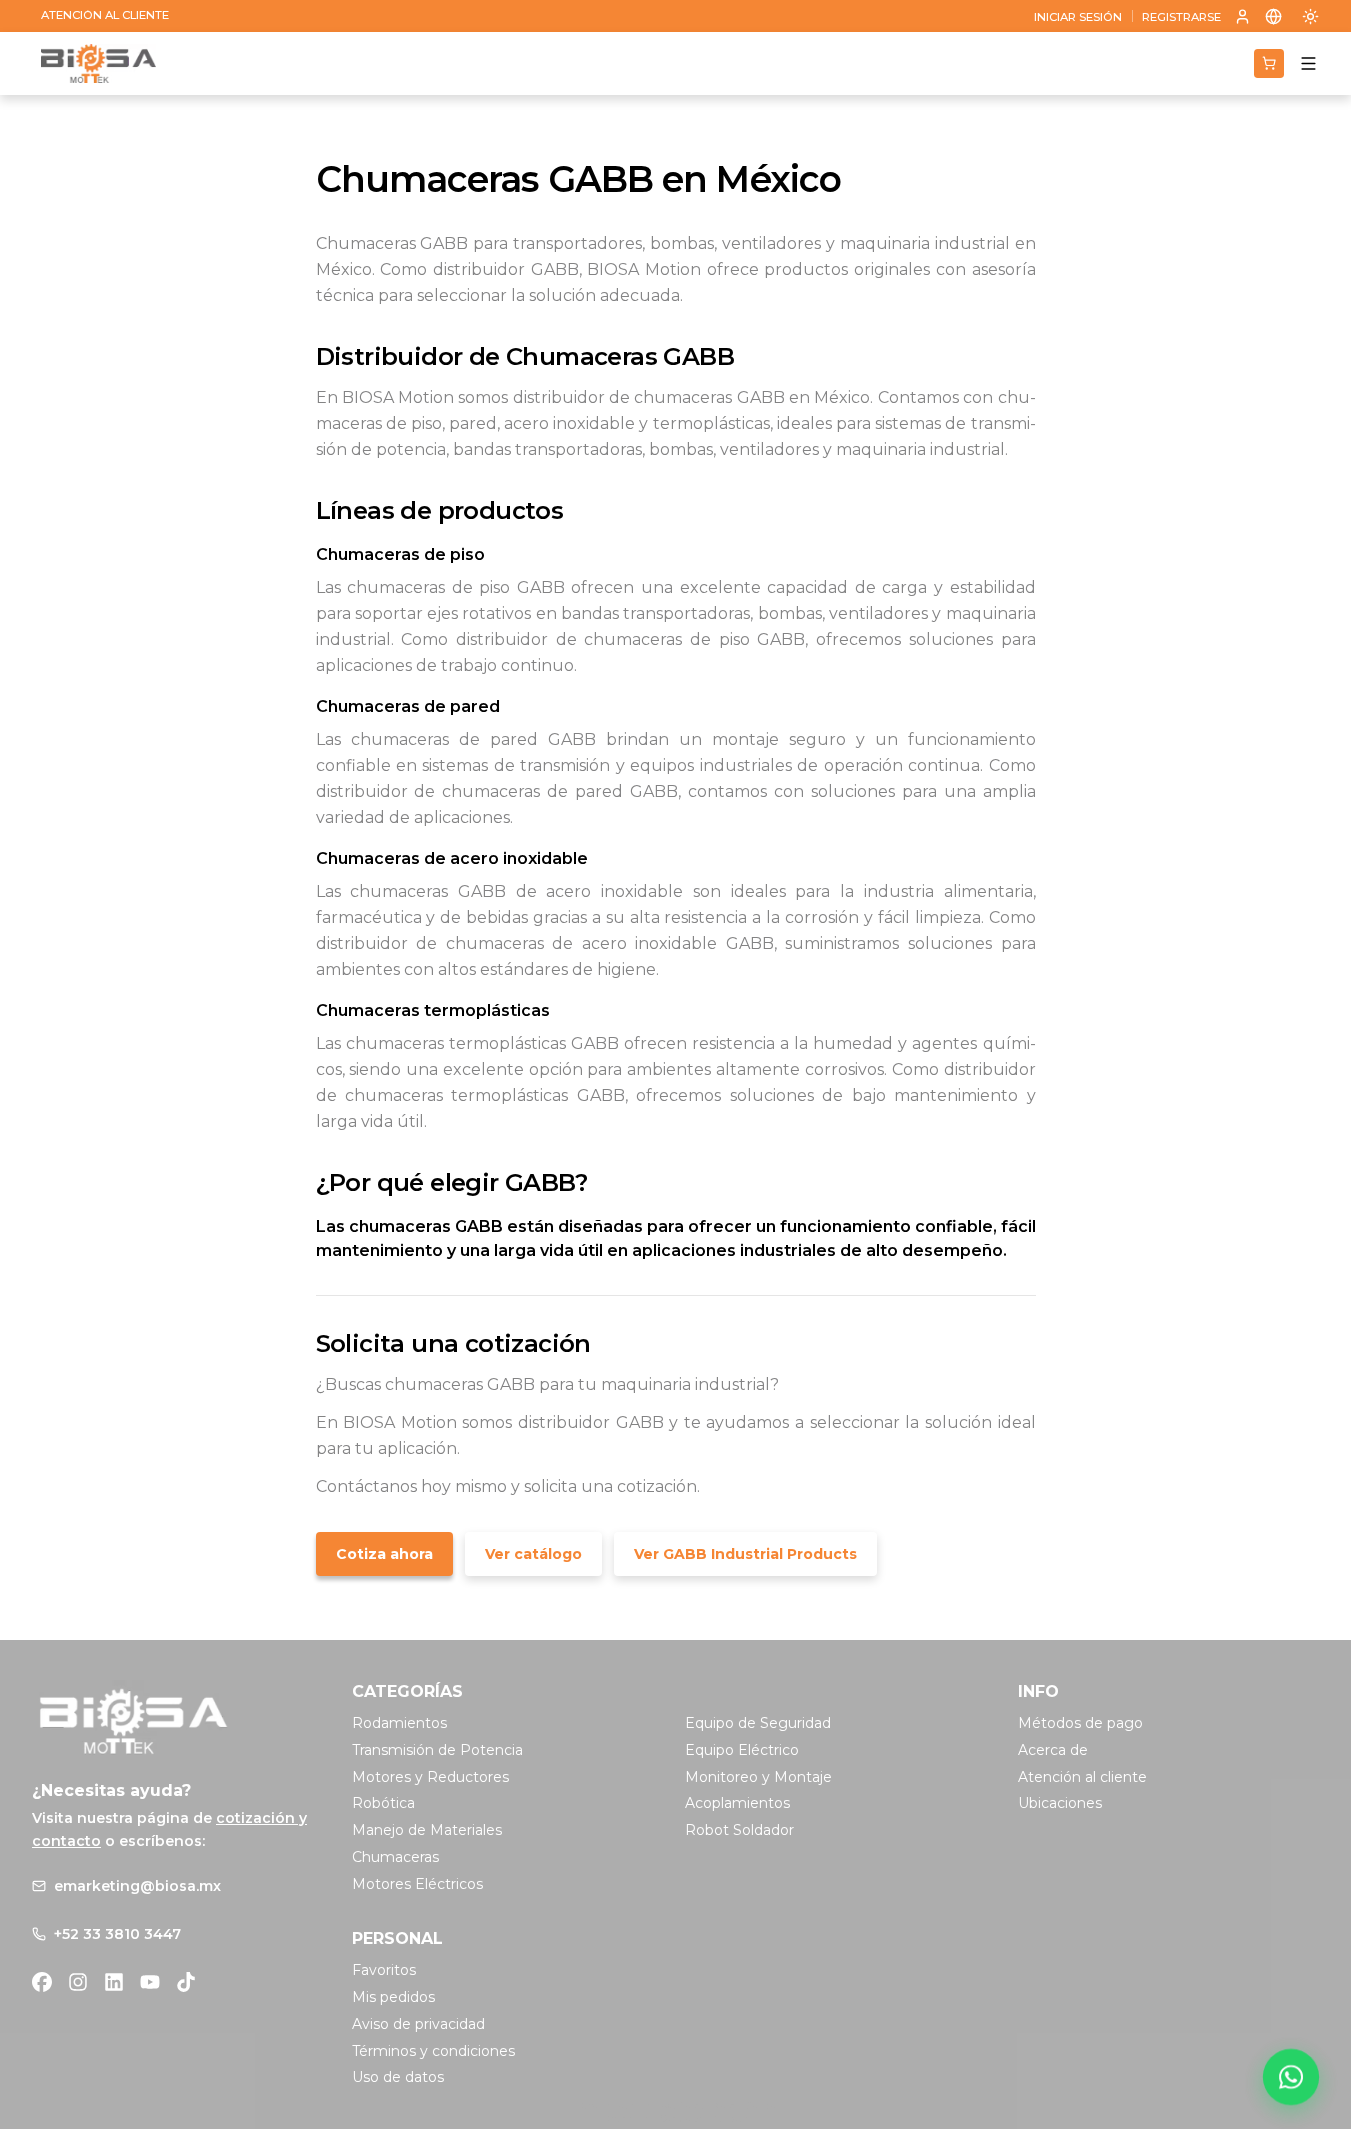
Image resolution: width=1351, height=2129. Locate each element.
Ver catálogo (533, 1554)
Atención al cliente (1082, 1777)
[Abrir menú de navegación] (1308, 63)
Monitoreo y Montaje (758, 1777)
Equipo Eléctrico (742, 1750)
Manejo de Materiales (427, 1830)
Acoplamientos (737, 1803)
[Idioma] (1274, 16)
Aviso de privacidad (418, 2024)
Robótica (383, 1803)
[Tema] (1310, 16)
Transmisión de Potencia (437, 1750)
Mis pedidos (393, 1997)
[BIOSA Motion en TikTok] (186, 1982)
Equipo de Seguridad (758, 1723)
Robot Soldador (739, 1830)
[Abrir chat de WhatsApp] (1291, 2077)
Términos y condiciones (433, 2051)
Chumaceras (395, 1857)
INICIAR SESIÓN (1078, 17)
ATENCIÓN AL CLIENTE (105, 15)
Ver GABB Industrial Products (745, 1554)
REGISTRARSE (1181, 17)
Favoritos (384, 1970)
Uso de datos (398, 2077)
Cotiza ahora (384, 1554)
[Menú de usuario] (1242, 16)
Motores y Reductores (430, 1777)
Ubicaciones (1060, 1803)
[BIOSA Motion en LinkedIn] (114, 1982)
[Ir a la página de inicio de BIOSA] (98, 64)
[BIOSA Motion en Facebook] (42, 1982)
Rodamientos (399, 1723)
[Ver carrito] (1268, 63)
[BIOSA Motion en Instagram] (78, 1982)
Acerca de (1053, 1750)
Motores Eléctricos (417, 1884)
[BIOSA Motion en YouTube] (150, 1982)
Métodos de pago (1080, 1723)
